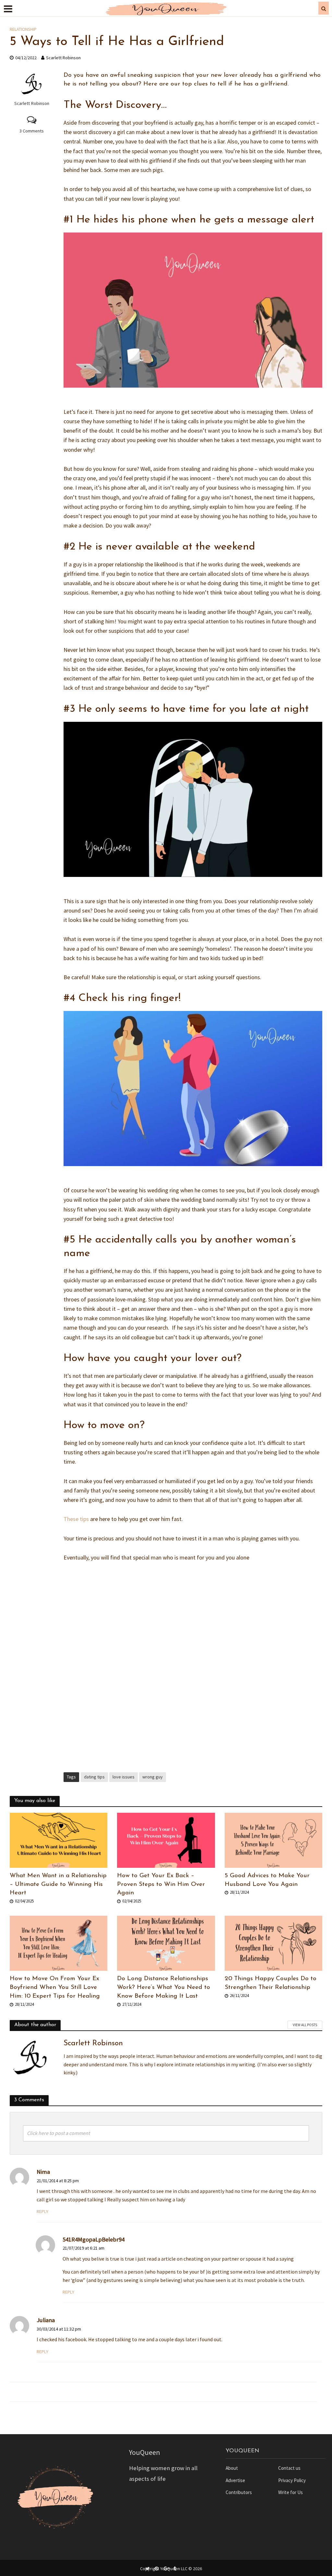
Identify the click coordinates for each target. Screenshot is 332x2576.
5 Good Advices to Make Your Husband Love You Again (267, 1880)
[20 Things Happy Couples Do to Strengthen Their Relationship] (273, 1943)
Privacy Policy (292, 2480)
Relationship (23, 29)
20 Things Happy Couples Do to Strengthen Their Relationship (271, 1983)
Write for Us (290, 2492)
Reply (42, 2211)
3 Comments (32, 131)
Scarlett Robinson (63, 58)
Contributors (239, 2492)
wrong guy (153, 1777)
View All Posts (305, 2025)
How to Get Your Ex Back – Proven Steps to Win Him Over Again (161, 1884)
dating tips (94, 1777)
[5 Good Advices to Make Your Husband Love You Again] (273, 1840)
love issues (124, 1777)
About (232, 2468)
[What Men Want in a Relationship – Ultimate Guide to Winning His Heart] (59, 1840)
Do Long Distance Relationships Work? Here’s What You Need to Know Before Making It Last (164, 1987)
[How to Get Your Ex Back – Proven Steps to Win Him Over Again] (166, 1840)
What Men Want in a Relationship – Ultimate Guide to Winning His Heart (58, 1884)
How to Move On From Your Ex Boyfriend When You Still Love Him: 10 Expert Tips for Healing (55, 1987)
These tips (76, 1519)
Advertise (235, 2480)
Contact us (289, 2468)
